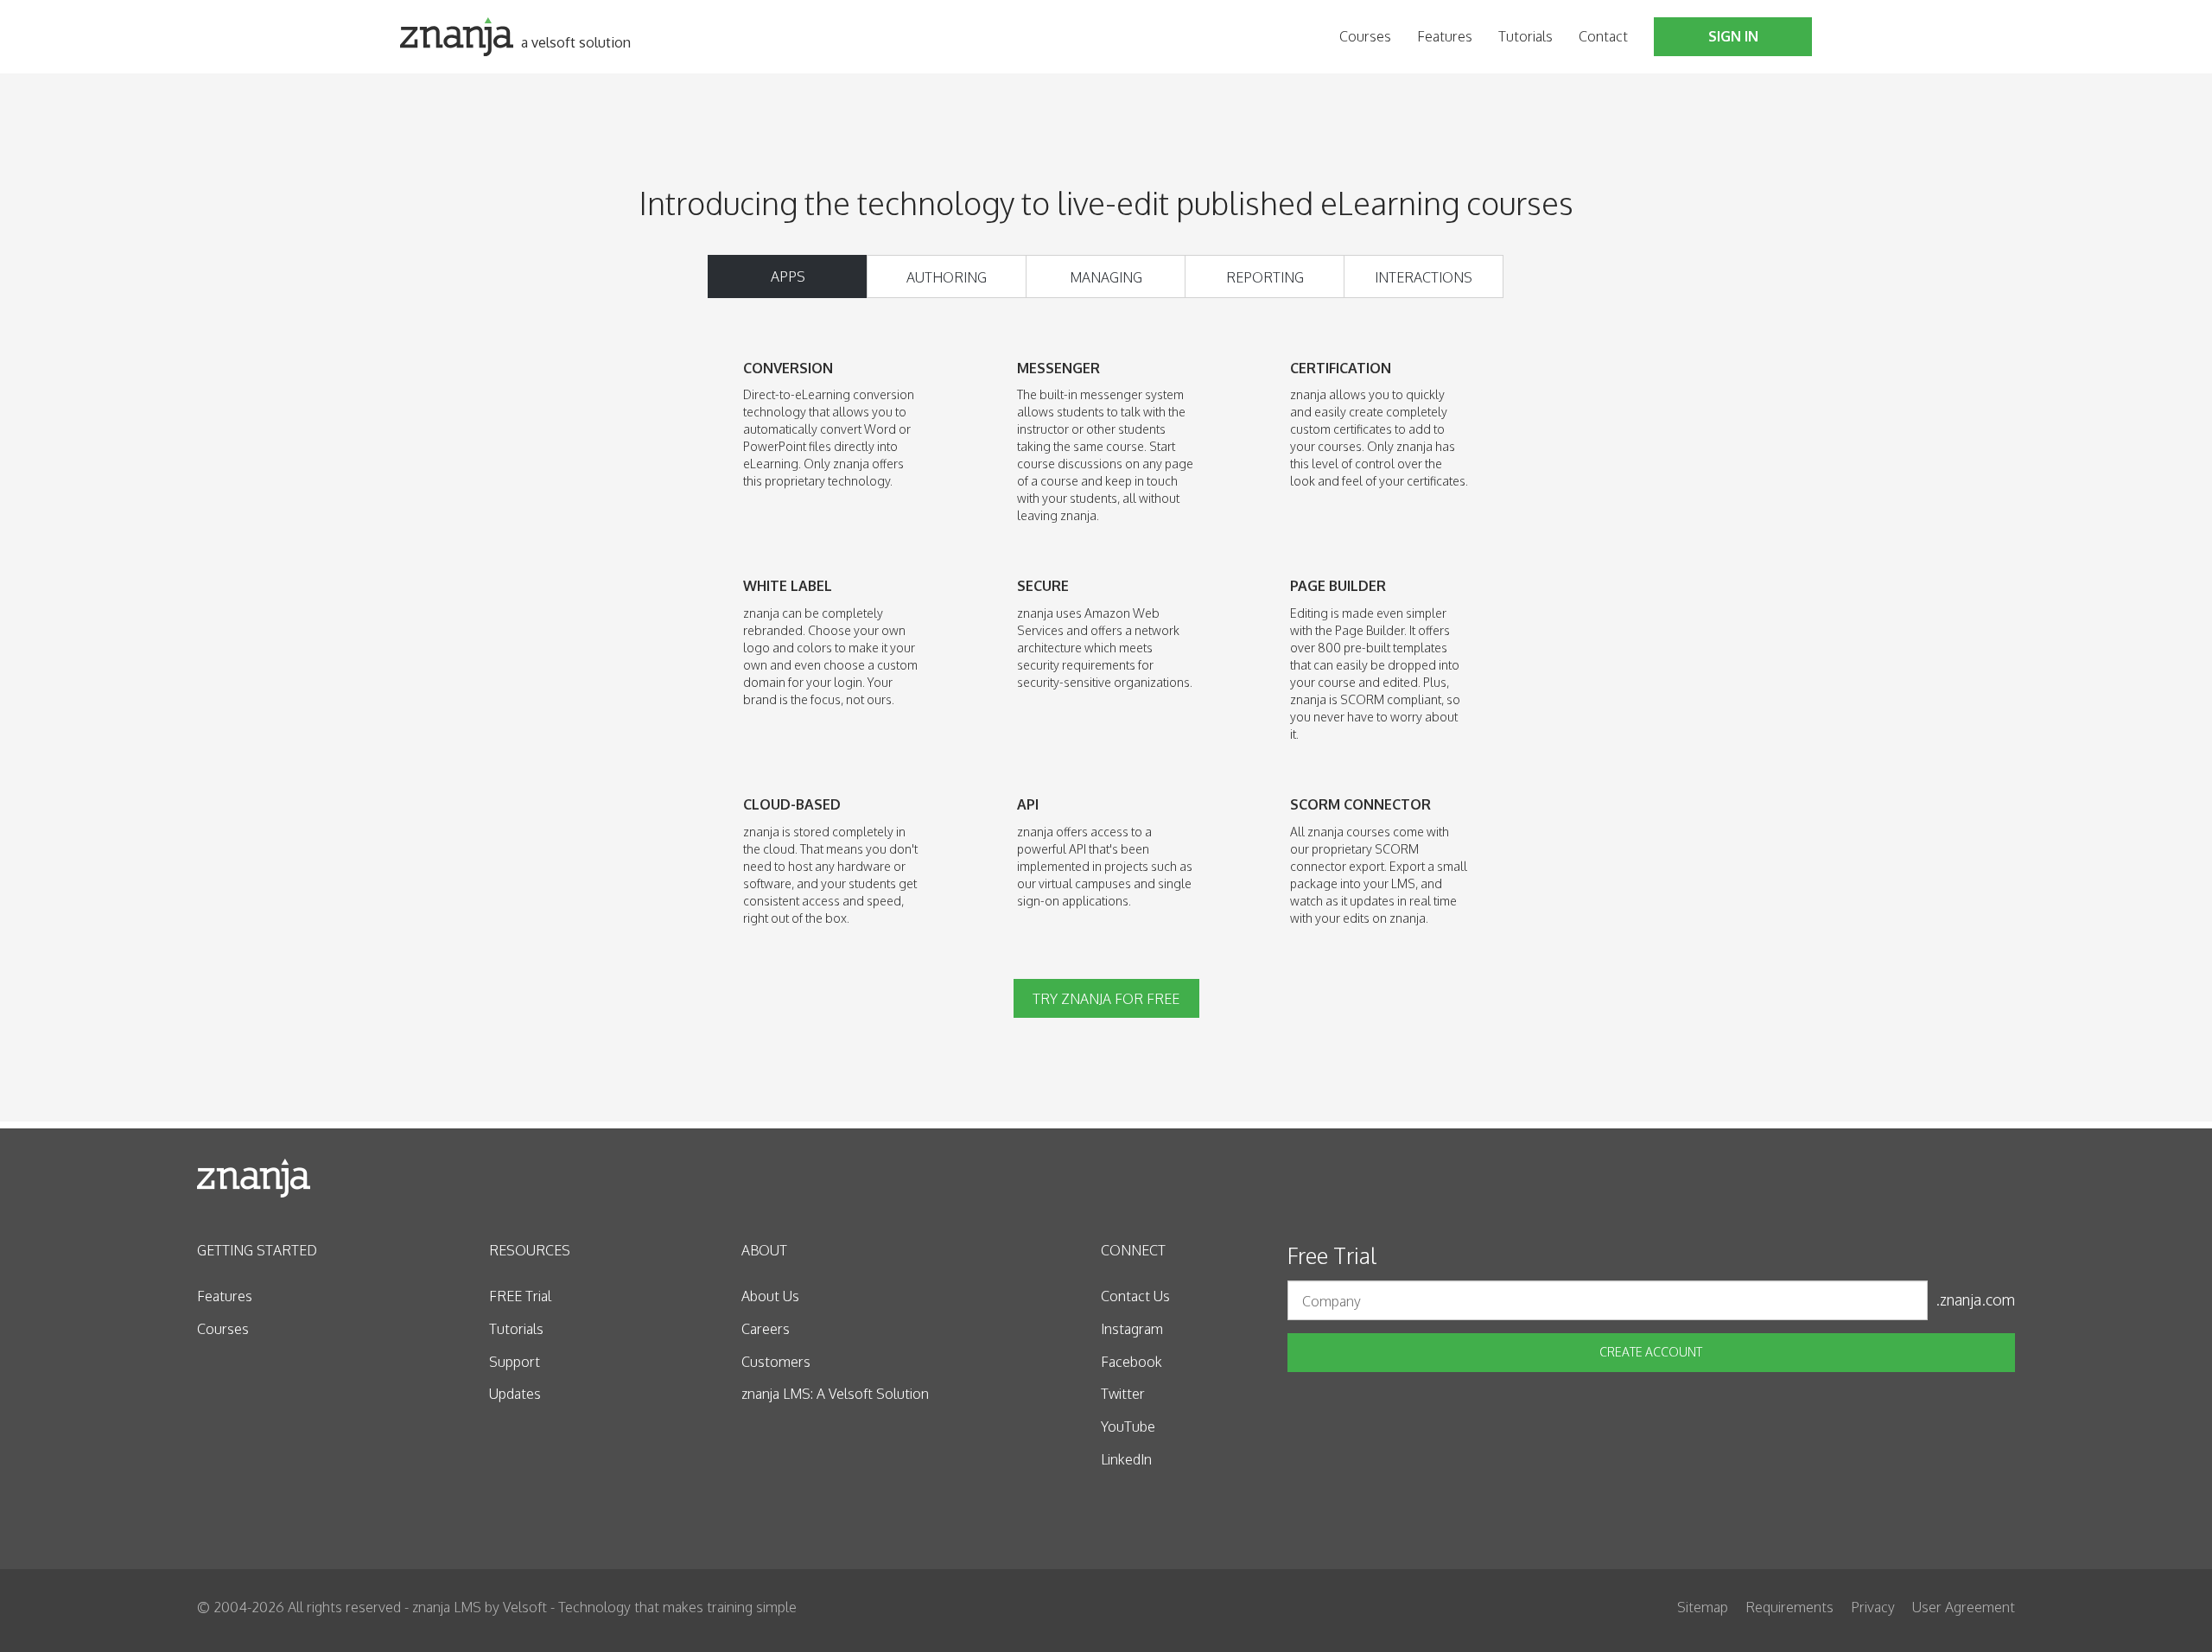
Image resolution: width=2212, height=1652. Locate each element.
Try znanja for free (1106, 999)
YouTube (1128, 1426)
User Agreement (1964, 1607)
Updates (515, 1394)
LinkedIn (1126, 1459)
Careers (766, 1329)
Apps (788, 276)
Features (1445, 36)
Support (515, 1362)
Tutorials (1526, 36)
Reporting (1265, 277)
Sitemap (1703, 1607)
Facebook (1131, 1362)
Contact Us (1135, 1296)
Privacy (1873, 1607)
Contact (1603, 36)
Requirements (1789, 1607)
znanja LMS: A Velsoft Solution (835, 1394)
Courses (1365, 36)
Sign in (1733, 36)
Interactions (1424, 277)
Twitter (1123, 1394)
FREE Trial (520, 1296)
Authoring (947, 277)
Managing (1106, 277)
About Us (770, 1296)
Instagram (1132, 1329)
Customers (776, 1362)
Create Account (1651, 1352)
